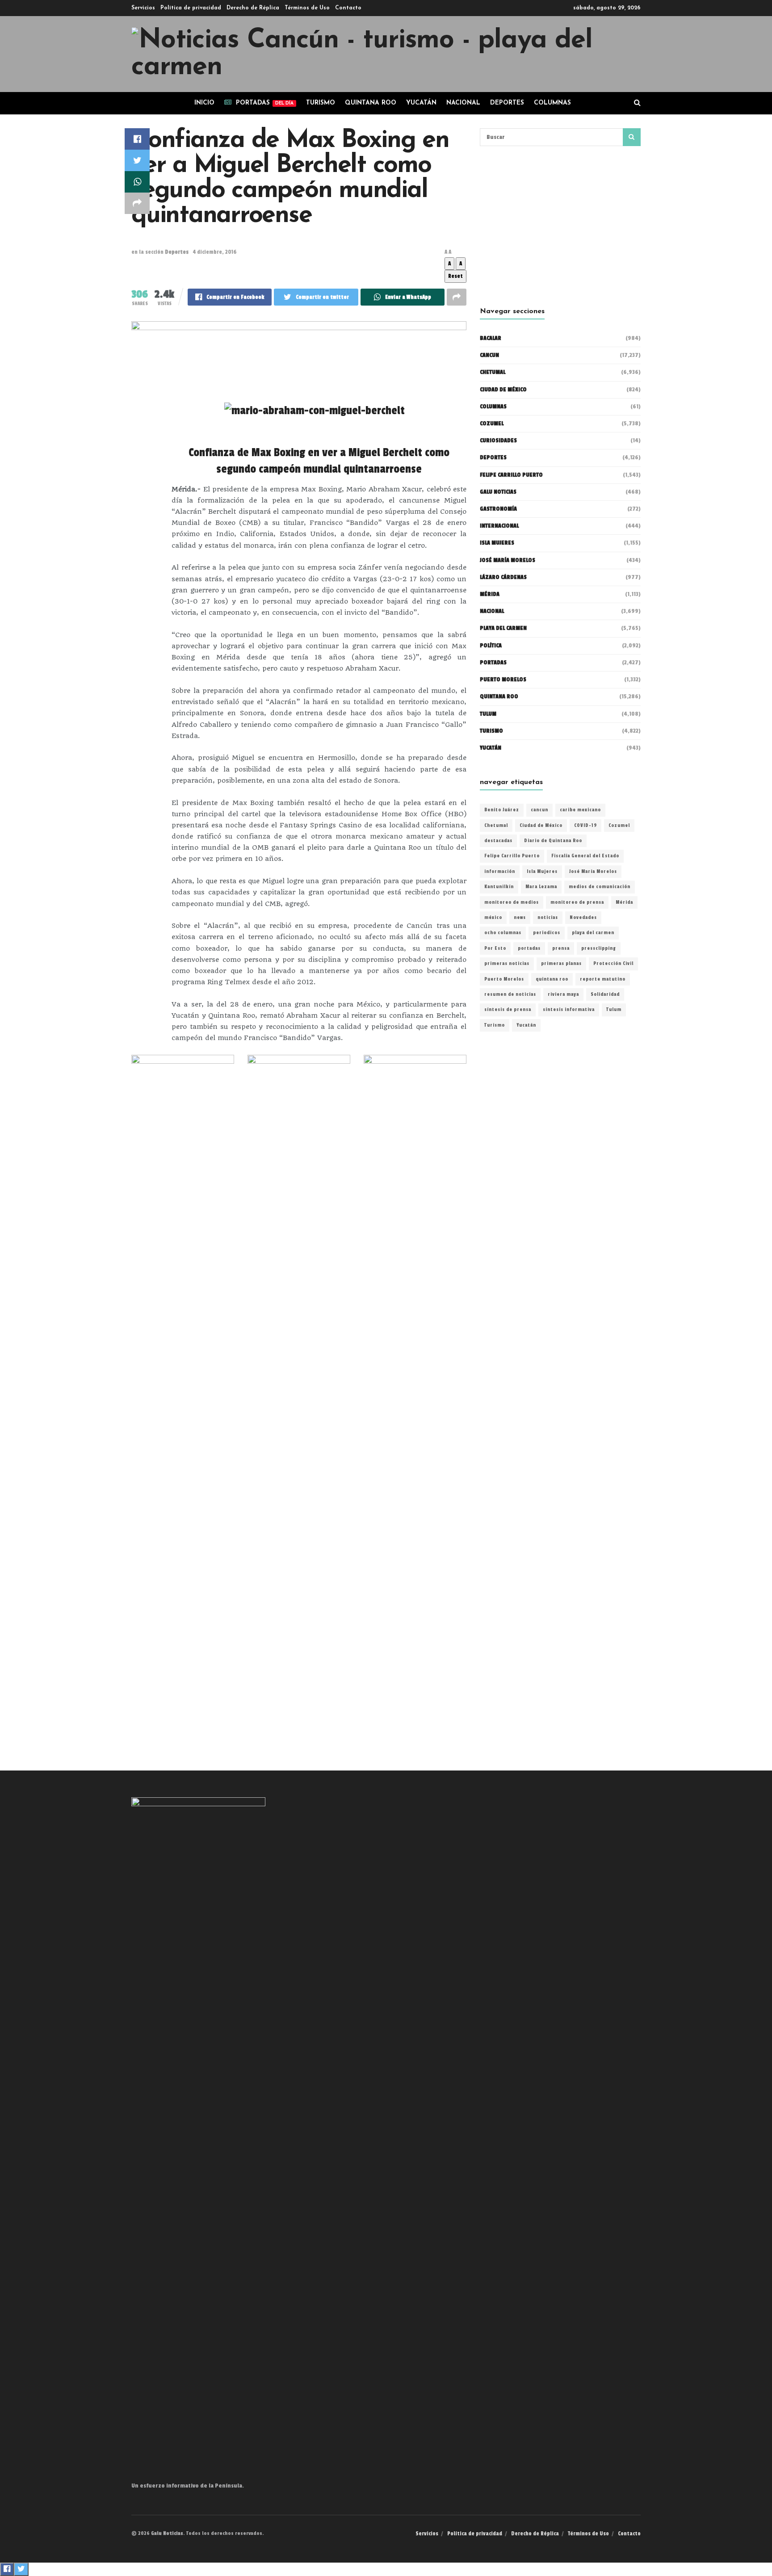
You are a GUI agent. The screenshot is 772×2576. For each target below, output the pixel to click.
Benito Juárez (502, 810)
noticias (548, 918)
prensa (561, 948)
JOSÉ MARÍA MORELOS (508, 560)
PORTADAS (265, 103)
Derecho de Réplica (253, 8)
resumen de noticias (510, 994)
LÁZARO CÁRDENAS (503, 577)
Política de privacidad (191, 8)
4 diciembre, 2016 (215, 252)
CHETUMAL (493, 372)
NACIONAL (463, 103)
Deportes (507, 103)
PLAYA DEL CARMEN (503, 628)
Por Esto (495, 948)
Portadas (493, 663)
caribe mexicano (580, 810)
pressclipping (599, 948)
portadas (529, 948)
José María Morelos (593, 872)
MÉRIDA (490, 594)
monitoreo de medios (512, 902)
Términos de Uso (307, 8)
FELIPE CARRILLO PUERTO (511, 475)
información (500, 872)
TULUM (488, 714)
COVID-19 (585, 826)
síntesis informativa (569, 1010)
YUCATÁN (421, 103)
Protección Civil (613, 964)
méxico (493, 918)
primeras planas (561, 964)
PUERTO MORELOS (503, 680)
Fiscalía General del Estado (585, 856)
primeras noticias (507, 964)
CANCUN (489, 355)
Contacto (348, 8)
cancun (539, 810)
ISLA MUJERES (497, 543)
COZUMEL (492, 424)
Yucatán (491, 748)
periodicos (547, 933)
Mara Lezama (541, 887)
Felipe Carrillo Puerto (512, 856)
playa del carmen (593, 933)
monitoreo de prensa (577, 902)
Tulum (614, 1010)
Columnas (552, 103)
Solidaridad (605, 994)
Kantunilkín (499, 887)
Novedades (583, 918)
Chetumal (496, 826)
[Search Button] (632, 137)
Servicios (143, 8)
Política (491, 646)
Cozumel (619, 826)
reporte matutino (603, 979)
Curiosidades (498, 441)
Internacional (499, 526)
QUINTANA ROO (371, 103)
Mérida (624, 902)
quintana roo (552, 979)
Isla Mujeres (542, 872)
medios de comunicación (600, 887)
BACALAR (491, 338)
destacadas (498, 841)
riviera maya (563, 994)
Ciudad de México (503, 390)
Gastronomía (498, 509)
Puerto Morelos (504, 979)
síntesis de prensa (508, 1010)
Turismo (321, 103)
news (520, 918)
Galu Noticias (498, 492)
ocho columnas (503, 933)
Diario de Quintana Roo (553, 841)
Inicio (204, 103)
